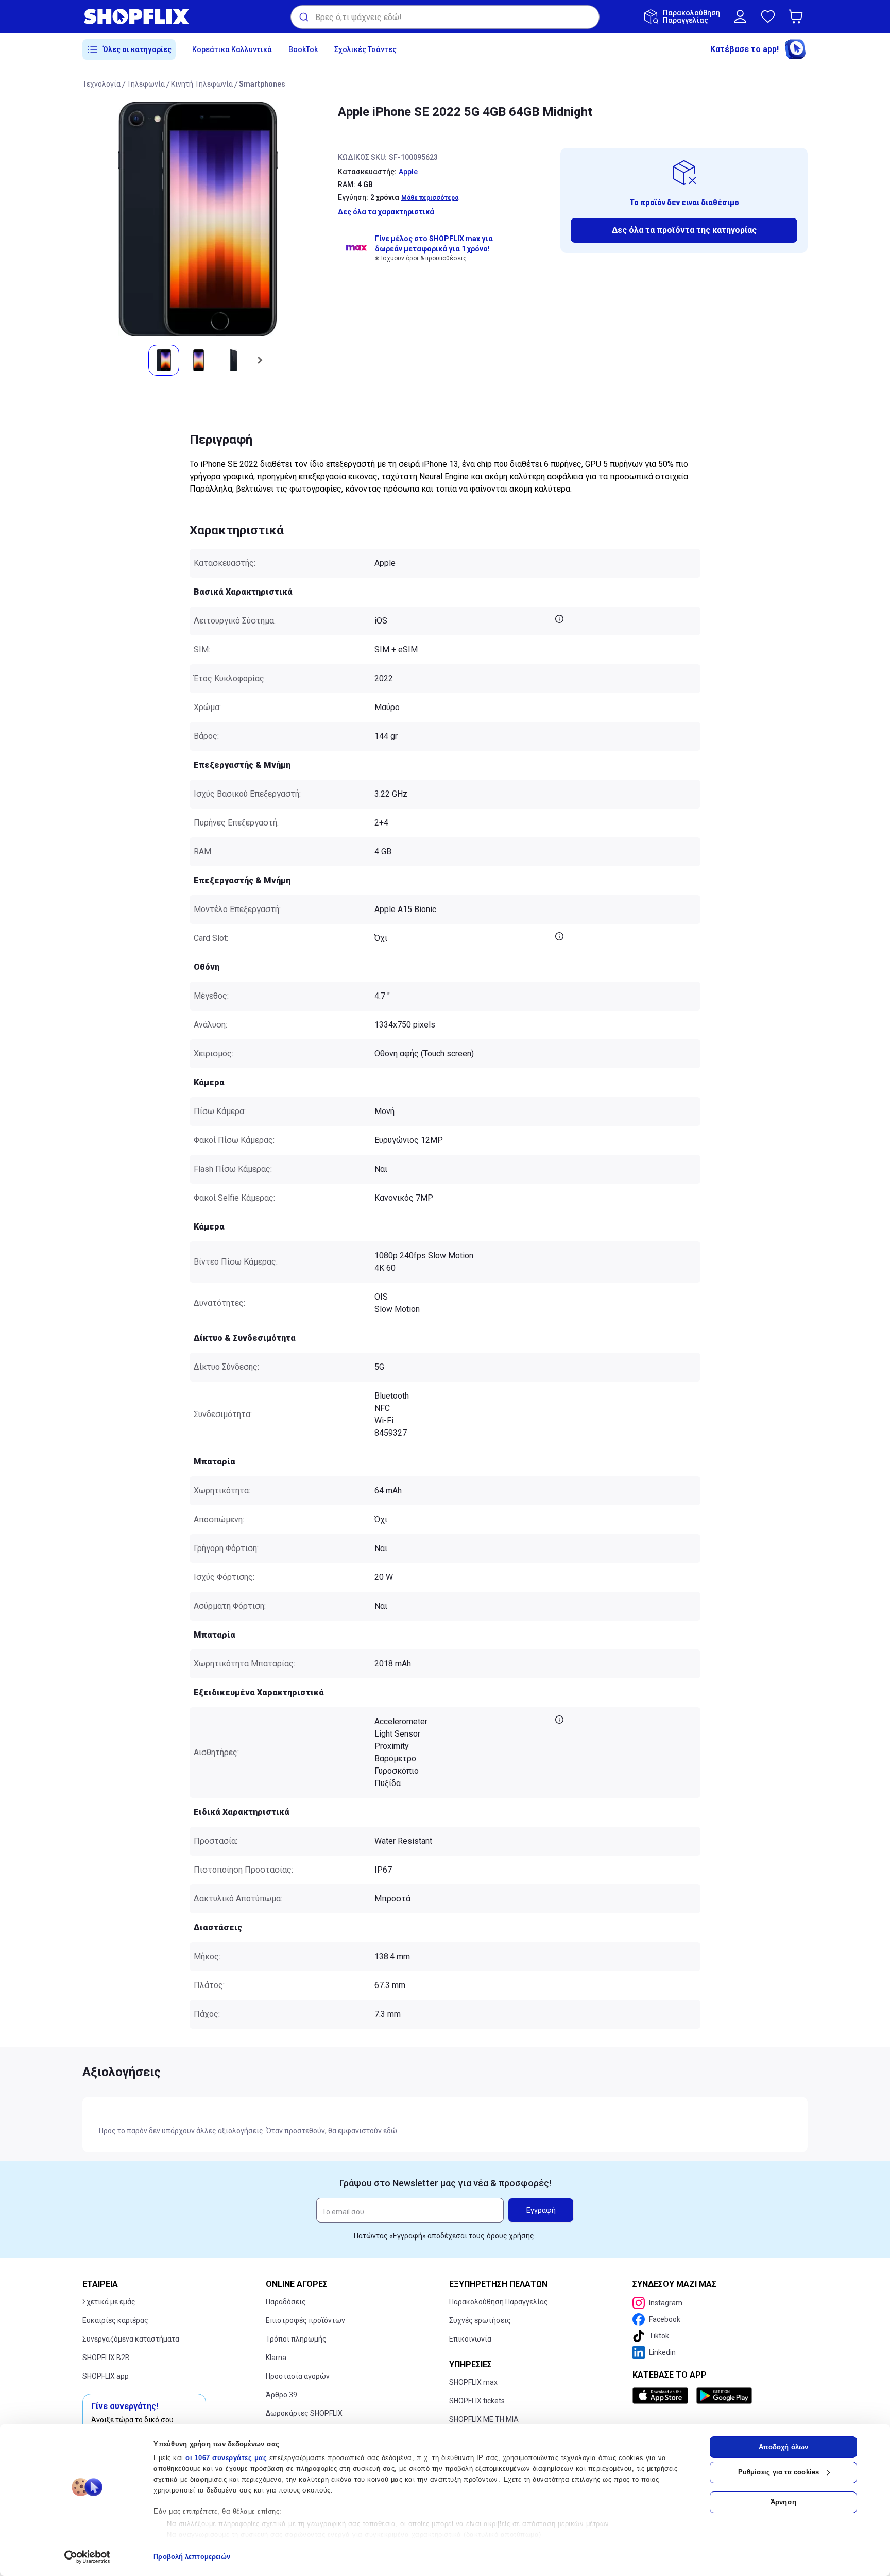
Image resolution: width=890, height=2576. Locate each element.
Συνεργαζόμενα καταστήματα (131, 2339)
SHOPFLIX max (473, 2382)
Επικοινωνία (470, 2339)
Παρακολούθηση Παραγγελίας (499, 2302)
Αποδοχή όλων (783, 2447)
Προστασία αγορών (298, 2376)
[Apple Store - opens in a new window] (662, 2396)
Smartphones (262, 84)
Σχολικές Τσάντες (365, 49)
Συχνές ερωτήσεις (480, 2320)
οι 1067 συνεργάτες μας (226, 2458)
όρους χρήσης (510, 2236)
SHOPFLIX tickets (477, 2401)
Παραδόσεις (286, 2302)
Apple (408, 172)
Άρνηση (783, 2502)
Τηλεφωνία (146, 84)
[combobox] (445, 17)
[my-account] (740, 16)
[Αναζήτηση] (303, 17)
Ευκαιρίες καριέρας (115, 2320)
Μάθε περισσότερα (430, 198)
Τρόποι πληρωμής (296, 2339)
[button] (798, 16)
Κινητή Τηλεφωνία (202, 84)
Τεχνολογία (101, 84)
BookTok (303, 49)
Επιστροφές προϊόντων (305, 2320)
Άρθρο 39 (281, 2395)
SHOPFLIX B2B (106, 2358)
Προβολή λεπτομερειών (192, 2557)
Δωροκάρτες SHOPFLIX (304, 2413)
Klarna (276, 2358)
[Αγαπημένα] (768, 16)
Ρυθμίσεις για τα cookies (778, 2472)
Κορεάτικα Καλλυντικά (232, 49)
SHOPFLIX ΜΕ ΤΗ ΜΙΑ (484, 2419)
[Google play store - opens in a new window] (724, 2396)
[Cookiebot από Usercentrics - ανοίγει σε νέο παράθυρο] (87, 2557)
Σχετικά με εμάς (109, 2302)
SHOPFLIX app (106, 2376)
